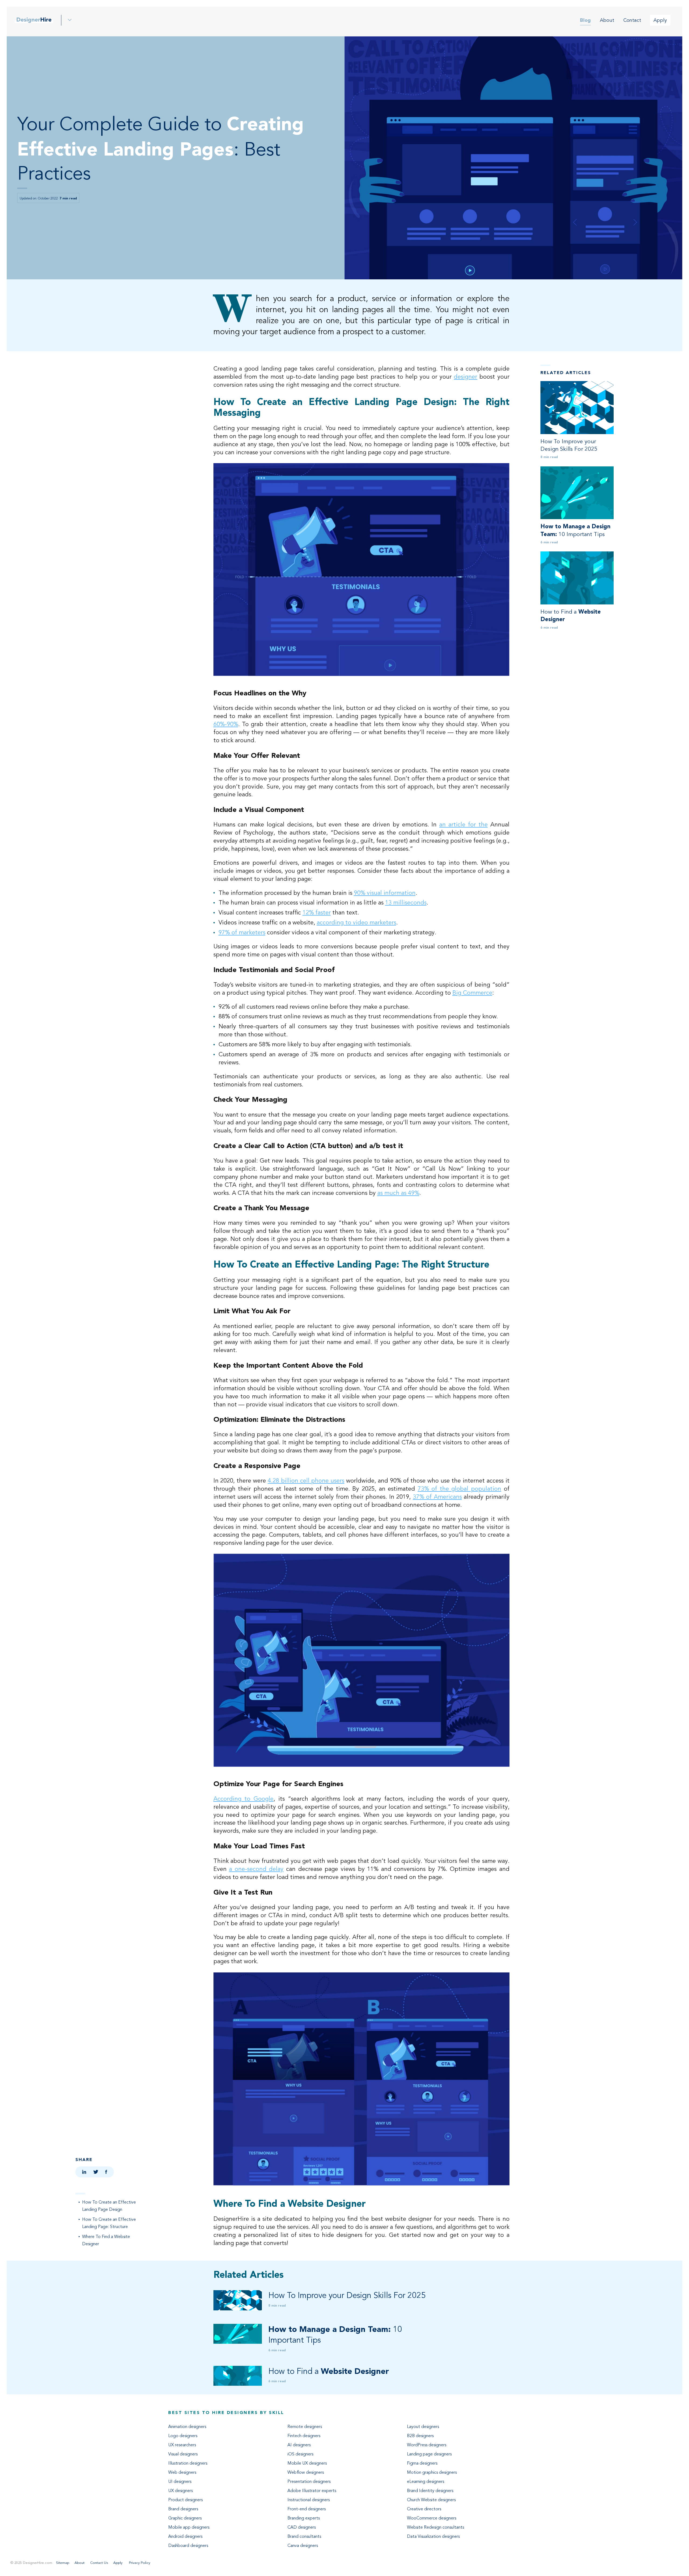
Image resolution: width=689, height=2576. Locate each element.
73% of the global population (459, 1489)
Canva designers (303, 2546)
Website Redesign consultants (435, 2527)
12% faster (317, 912)
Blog (585, 20)
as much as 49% (398, 1193)
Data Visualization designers (433, 2536)
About (607, 20)
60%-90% (226, 724)
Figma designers (422, 2463)
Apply (660, 20)
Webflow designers (306, 2472)
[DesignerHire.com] (34, 20)
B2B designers (420, 2436)
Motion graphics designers (432, 2472)
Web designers (182, 2472)
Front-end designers (307, 2509)
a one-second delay (256, 1869)
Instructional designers (309, 2500)
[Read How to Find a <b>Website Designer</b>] (577, 578)
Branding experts (304, 2518)
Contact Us (99, 2563)
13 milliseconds (406, 902)
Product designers (185, 2500)
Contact (632, 20)
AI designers (299, 2445)
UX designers (180, 2491)
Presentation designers (309, 2482)
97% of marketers (242, 932)
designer (465, 377)
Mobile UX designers (307, 2463)
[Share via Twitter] (96, 2172)
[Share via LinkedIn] (84, 2172)
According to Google (244, 1799)
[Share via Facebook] (106, 2172)
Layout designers (423, 2427)
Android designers (185, 2536)
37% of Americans (437, 1497)
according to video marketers (356, 922)
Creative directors (424, 2509)
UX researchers (182, 2445)
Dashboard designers (188, 2546)
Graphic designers (185, 2518)
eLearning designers (426, 2482)
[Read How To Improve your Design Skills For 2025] (577, 408)
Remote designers (305, 2427)
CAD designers (302, 2527)
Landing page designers (429, 2454)
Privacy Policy (139, 2563)
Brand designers (183, 2509)
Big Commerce (472, 993)
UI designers (180, 2482)
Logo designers (183, 2436)
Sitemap (63, 2563)
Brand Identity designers (430, 2491)
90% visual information (385, 893)
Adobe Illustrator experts (312, 2491)
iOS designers (300, 2454)
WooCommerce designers (432, 2518)
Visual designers (183, 2454)
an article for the (463, 824)
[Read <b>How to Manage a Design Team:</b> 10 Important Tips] (577, 493)
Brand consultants (304, 2536)
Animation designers (187, 2427)
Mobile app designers (189, 2527)
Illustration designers (188, 2463)
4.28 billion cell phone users (306, 1481)
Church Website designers (431, 2500)
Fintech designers (304, 2436)
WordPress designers (427, 2445)
